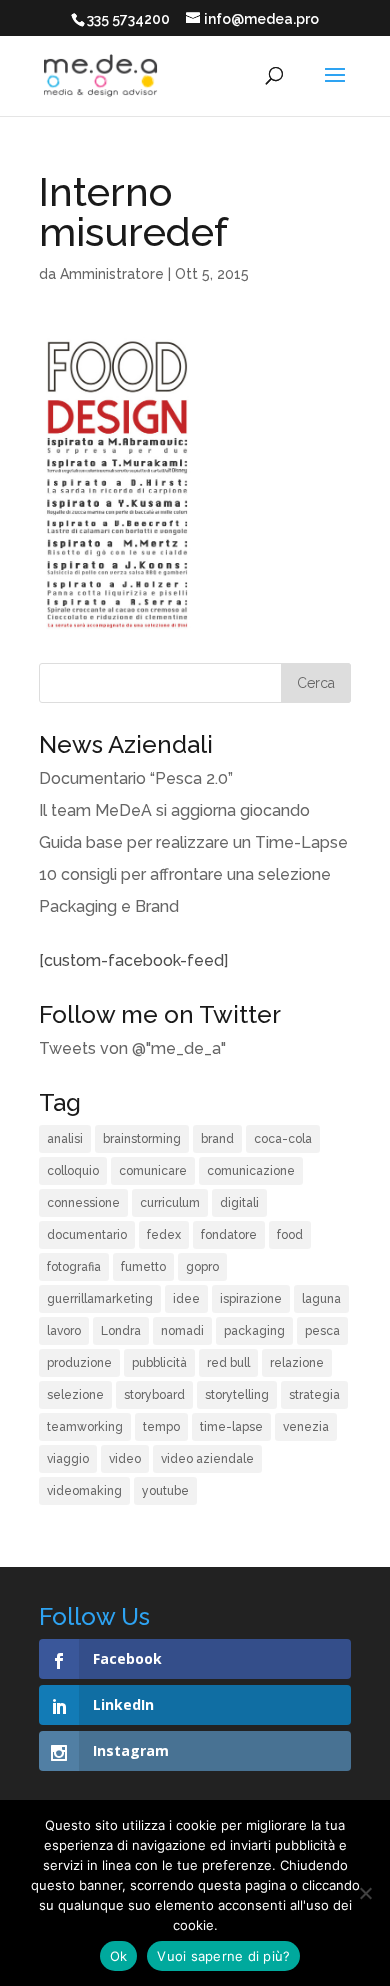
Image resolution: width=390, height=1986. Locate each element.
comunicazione (251, 1171)
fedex (164, 1235)
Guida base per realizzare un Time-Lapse (193, 842)
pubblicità (159, 1363)
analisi (65, 1139)
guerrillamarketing (100, 1299)
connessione (83, 1203)
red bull (228, 1363)
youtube (165, 1491)
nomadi (182, 1331)
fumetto (143, 1267)
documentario (87, 1235)
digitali (239, 1203)
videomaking (84, 1491)
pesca (322, 1331)
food (290, 1235)
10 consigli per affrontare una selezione (185, 874)
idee (186, 1299)
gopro (202, 1267)
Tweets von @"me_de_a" (132, 1048)
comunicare (153, 1171)
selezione (75, 1395)
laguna (321, 1299)
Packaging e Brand (109, 906)
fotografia (74, 1267)
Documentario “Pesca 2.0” (136, 778)
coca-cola (283, 1139)
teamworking (85, 1427)
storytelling (237, 1395)
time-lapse (231, 1427)
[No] (365, 1893)
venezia (306, 1427)
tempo (161, 1427)
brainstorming (142, 1139)
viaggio (68, 1459)
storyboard (154, 1395)
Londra (121, 1331)
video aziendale (207, 1459)
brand (217, 1139)
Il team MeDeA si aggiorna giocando (174, 810)
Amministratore (112, 274)
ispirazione (251, 1299)
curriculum (170, 1203)
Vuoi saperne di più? (223, 1956)
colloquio (73, 1171)
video (125, 1459)
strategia (314, 1395)
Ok (119, 1956)
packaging (254, 1331)
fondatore (229, 1235)
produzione (79, 1363)
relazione (297, 1363)
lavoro (64, 1331)
